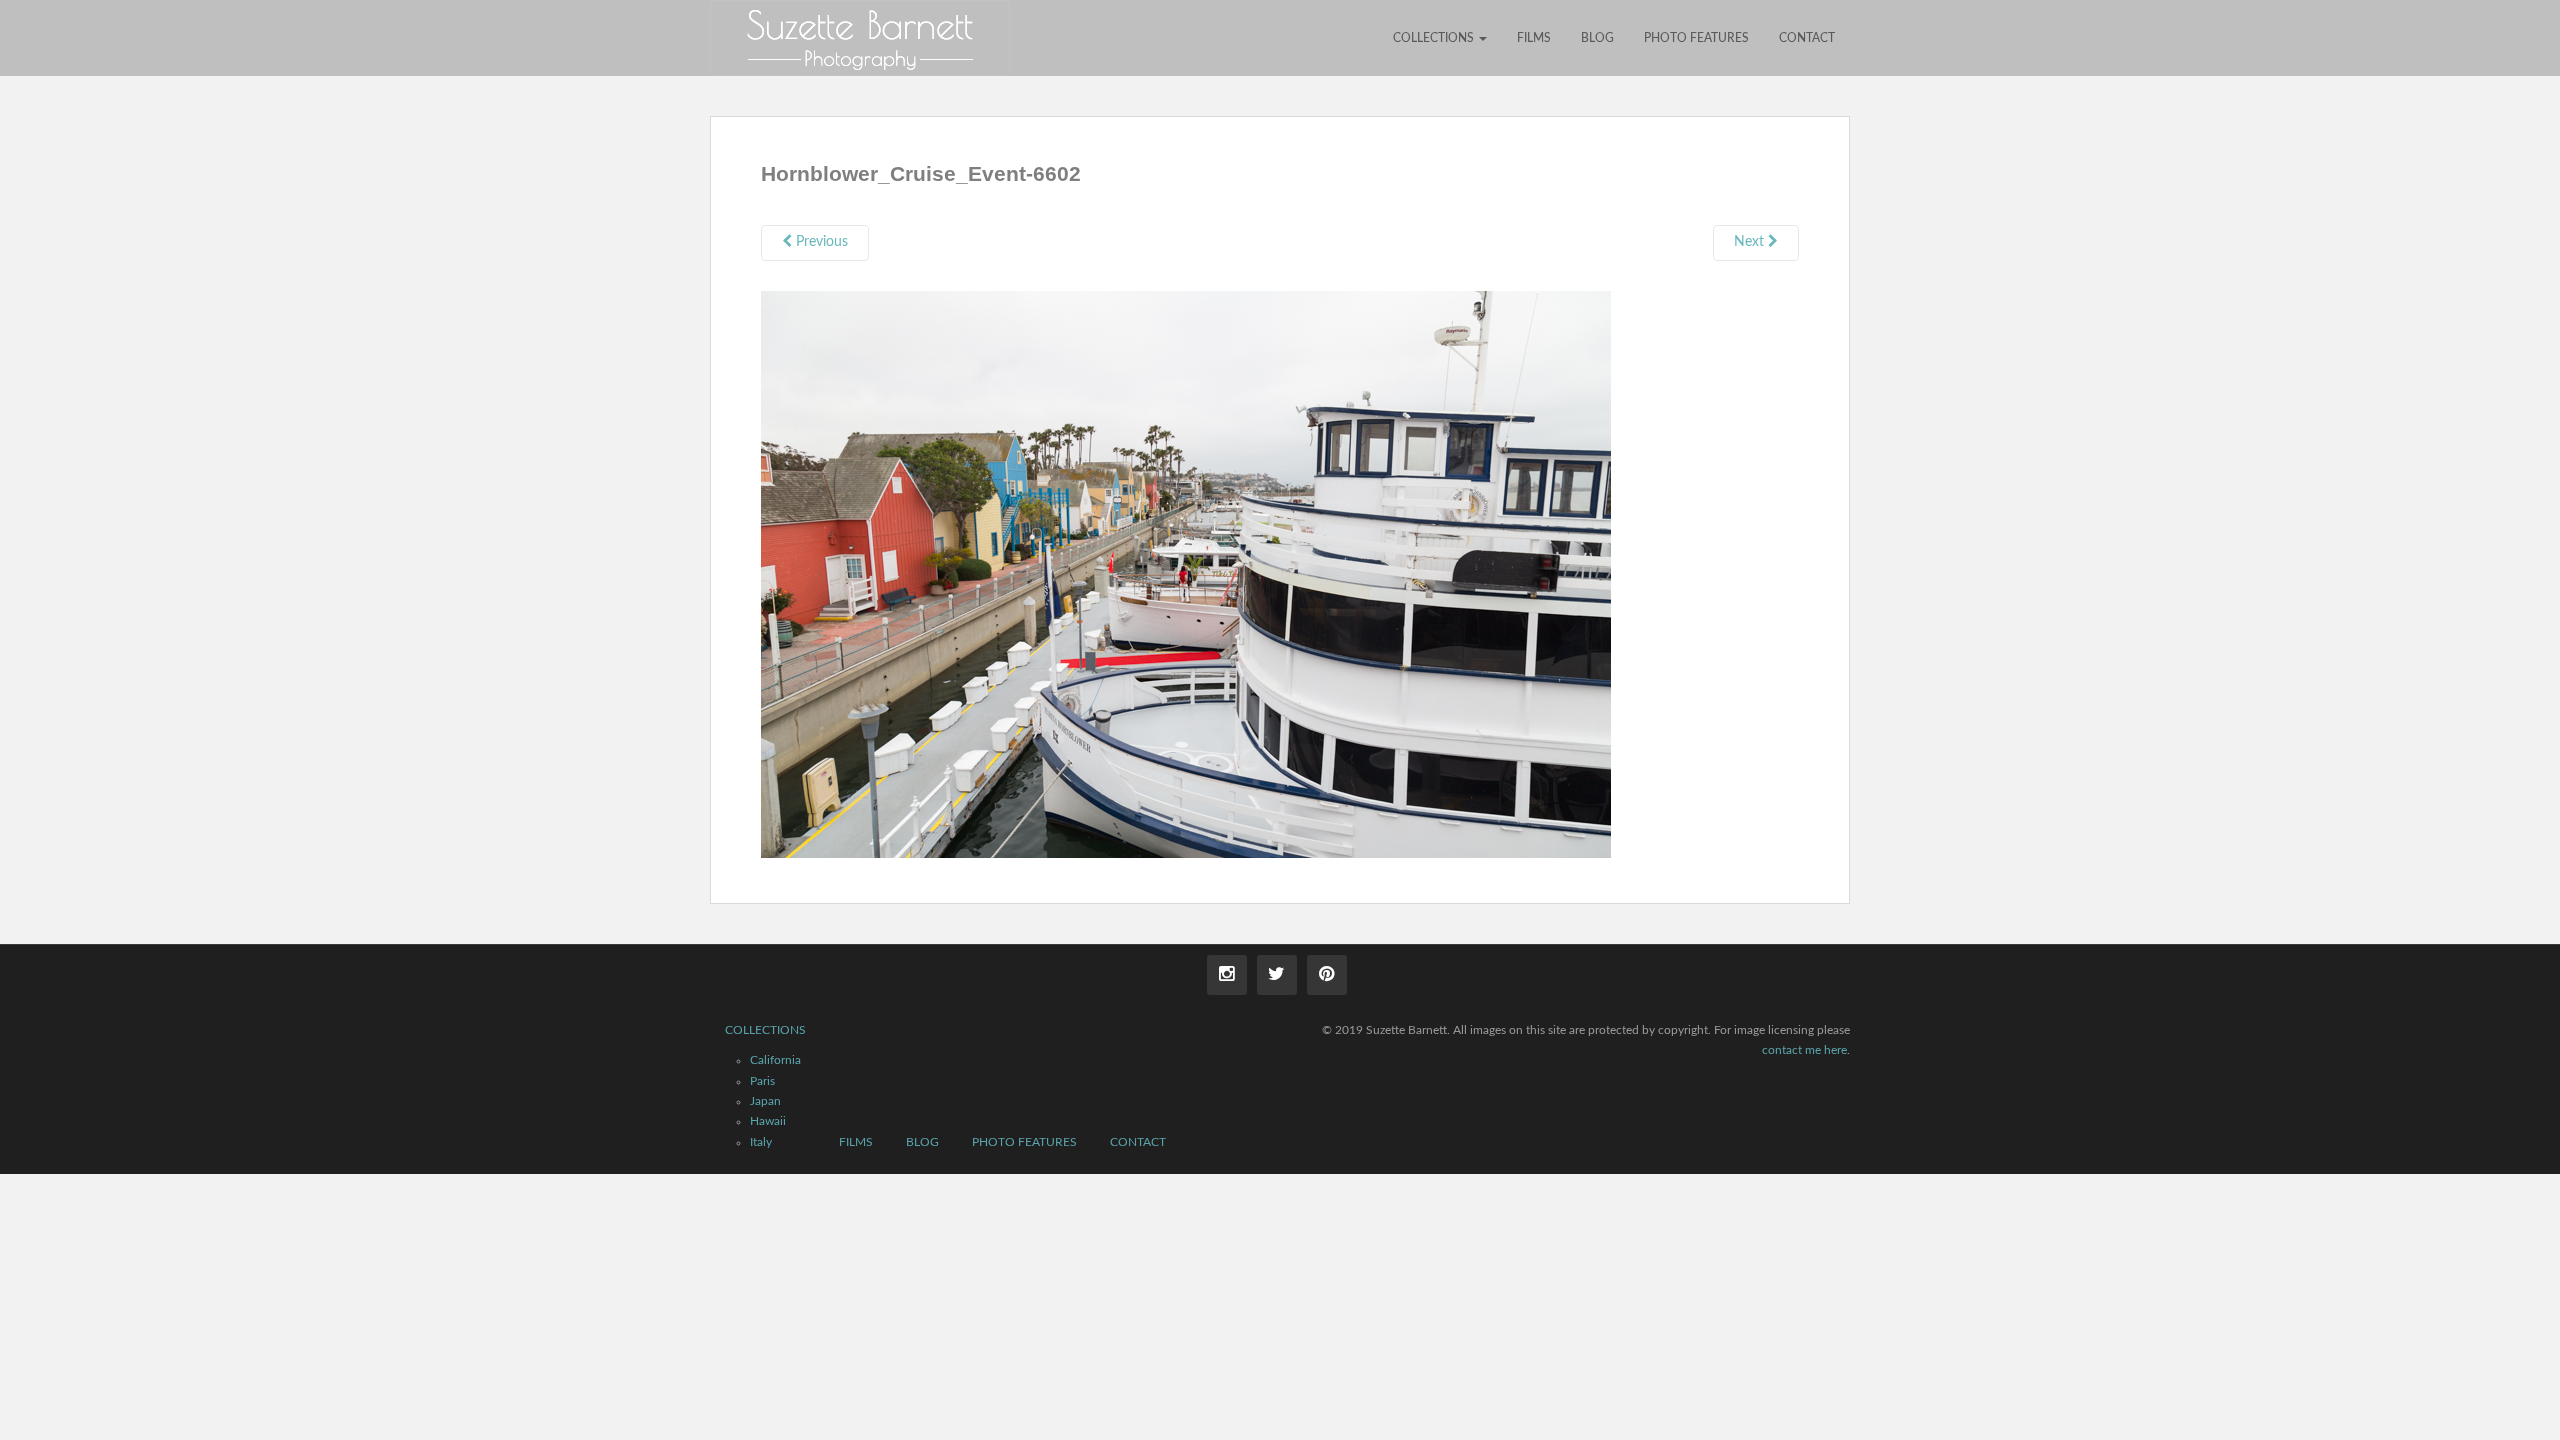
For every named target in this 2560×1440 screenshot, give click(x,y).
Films (1534, 38)
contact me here (1804, 1050)
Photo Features (1696, 38)
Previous (820, 242)
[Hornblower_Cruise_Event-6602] (1186, 573)
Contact (1807, 38)
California (775, 1060)
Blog (1597, 38)
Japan (765, 1101)
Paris (762, 1081)
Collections (1435, 38)
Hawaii (768, 1121)
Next (1751, 242)
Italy (761, 1142)
